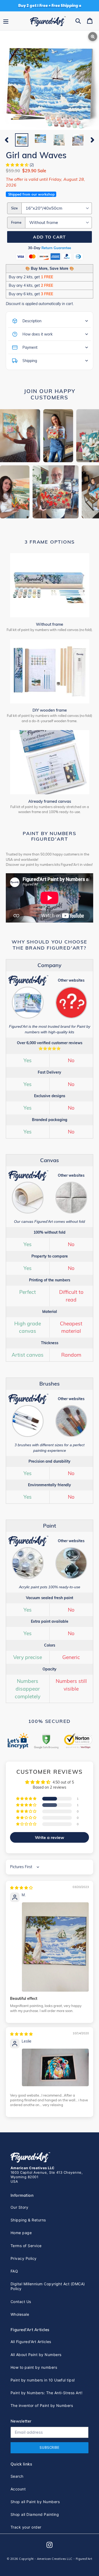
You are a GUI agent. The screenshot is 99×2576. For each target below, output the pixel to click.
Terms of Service (26, 2246)
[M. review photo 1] (55, 1947)
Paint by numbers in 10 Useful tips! (43, 2380)
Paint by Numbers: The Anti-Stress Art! (46, 2393)
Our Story (19, 2207)
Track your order (26, 2527)
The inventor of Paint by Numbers (42, 2405)
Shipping (30, 361)
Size (14, 208)
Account (18, 2489)
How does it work (37, 334)
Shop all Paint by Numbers (35, 2502)
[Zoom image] (49, 81)
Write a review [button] (49, 1837)
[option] (22, 140)
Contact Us (21, 2302)
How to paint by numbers (34, 2367)
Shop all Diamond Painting (35, 2514)
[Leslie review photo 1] (55, 2067)
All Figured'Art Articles (31, 2342)
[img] (21, 1888)
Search (17, 2476)
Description (32, 321)
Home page (21, 2233)
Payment (30, 347)
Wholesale (20, 2314)
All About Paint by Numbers (36, 2355)
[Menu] (6, 21)
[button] (18, 165)
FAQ (14, 2271)
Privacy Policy (24, 2258)
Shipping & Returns (28, 2220)
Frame (16, 222)
